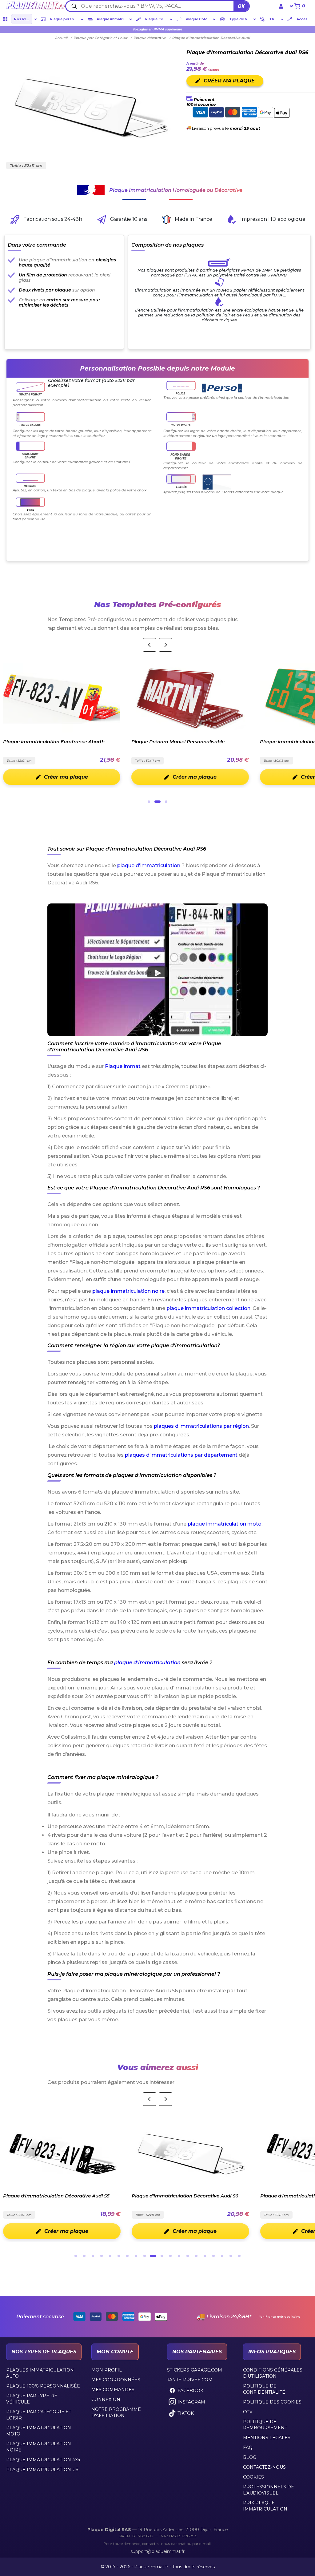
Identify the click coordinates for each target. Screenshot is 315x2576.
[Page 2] (157, 802)
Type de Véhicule (240, 19)
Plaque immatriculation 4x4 (43, 2460)
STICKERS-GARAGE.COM (195, 2370)
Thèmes (274, 19)
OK (241, 6)
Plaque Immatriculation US (42, 2470)
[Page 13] (179, 2256)
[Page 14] (188, 2256)
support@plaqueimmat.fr (157, 2551)
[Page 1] (149, 802)
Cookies (253, 2477)
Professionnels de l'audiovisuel (269, 2490)
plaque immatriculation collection (208, 1308)
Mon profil (107, 2370)
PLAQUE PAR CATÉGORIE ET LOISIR (39, 2415)
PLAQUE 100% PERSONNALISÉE (43, 2386)
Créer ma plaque (116, 777)
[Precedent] (150, 645)
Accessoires (305, 19)
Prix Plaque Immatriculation (265, 2506)
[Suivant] (165, 645)
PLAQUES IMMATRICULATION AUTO (40, 2373)
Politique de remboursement (265, 2425)
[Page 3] (166, 802)
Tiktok (186, 2413)
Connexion (106, 2399)
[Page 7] (127, 2256)
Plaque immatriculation (112, 19)
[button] (158, 970)
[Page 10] (153, 2256)
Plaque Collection (157, 19)
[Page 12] (170, 2256)
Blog (250, 2457)
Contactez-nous (264, 2467)
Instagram (191, 2402)
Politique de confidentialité (264, 2389)
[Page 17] (213, 2256)
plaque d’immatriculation (147, 1663)
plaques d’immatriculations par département (181, 1455)
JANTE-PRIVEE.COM (190, 2380)
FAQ (248, 2447)
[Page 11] (162, 2256)
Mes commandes (113, 2390)
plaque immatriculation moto (225, 1524)
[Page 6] (119, 2256)
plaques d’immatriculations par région (201, 1426)
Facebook (190, 2391)
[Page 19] (231, 2256)
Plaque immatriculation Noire (39, 2447)
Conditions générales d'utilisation (273, 2373)
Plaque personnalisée (65, 19)
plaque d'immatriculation (149, 865)
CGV (248, 2412)
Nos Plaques (23, 19)
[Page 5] (110, 2256)
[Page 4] (102, 2256)
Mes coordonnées (116, 2380)
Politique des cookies (272, 2402)
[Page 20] (239, 2256)
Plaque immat (123, 1066)
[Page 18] (222, 2256)
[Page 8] (136, 2256)
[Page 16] (205, 2256)
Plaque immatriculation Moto (39, 2431)
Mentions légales (267, 2438)
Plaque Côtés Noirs (199, 19)
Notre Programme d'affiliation (116, 2412)
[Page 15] (196, 2256)
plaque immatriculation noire (128, 1291)
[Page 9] (145, 2256)
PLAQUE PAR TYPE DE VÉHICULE (32, 2399)
